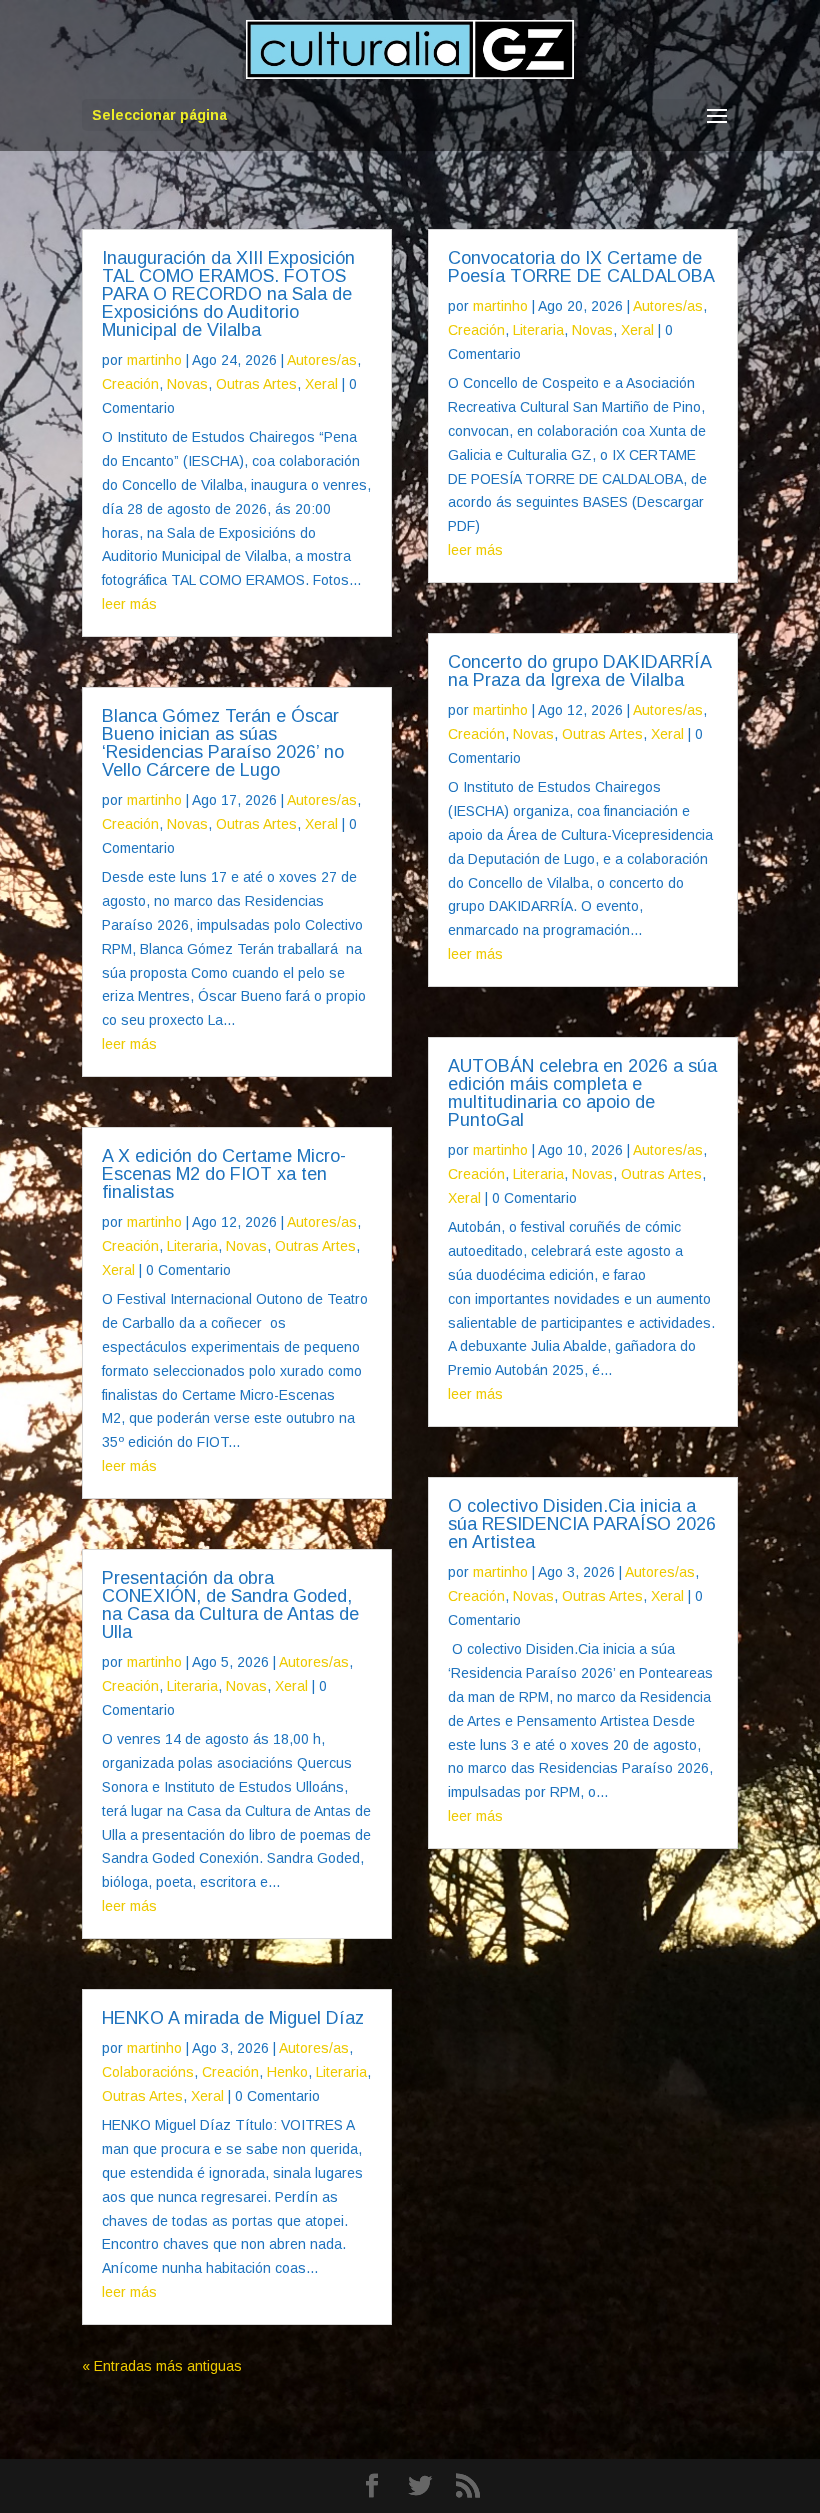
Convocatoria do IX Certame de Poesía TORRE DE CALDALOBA (581, 267)
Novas (187, 384)
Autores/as (322, 360)
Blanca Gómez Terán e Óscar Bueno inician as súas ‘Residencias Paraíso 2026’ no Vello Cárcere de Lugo (223, 743)
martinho (154, 360)
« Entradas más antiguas (162, 2366)
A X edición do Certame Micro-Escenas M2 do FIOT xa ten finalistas (224, 1174)
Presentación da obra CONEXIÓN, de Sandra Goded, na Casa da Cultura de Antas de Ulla (230, 1605)
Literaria (192, 1246)
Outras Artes (256, 384)
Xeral (321, 384)
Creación (130, 384)
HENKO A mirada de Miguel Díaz (233, 2018)
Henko (287, 2072)
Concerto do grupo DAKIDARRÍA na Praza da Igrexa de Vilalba (579, 671)
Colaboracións (148, 2072)
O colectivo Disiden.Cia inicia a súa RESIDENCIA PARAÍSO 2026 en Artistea (582, 1524)
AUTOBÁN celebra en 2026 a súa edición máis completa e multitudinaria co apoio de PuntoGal (582, 1093)
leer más (129, 604)
